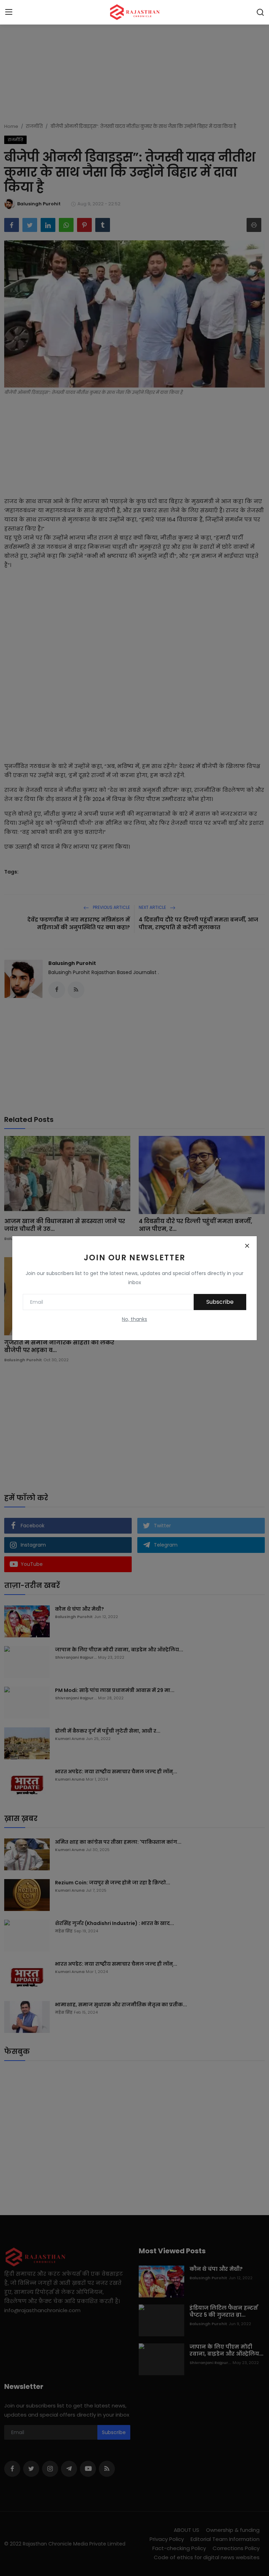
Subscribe (220, 1302)
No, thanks (134, 1319)
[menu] (9, 12)
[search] (260, 12)
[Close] (247, 1246)
